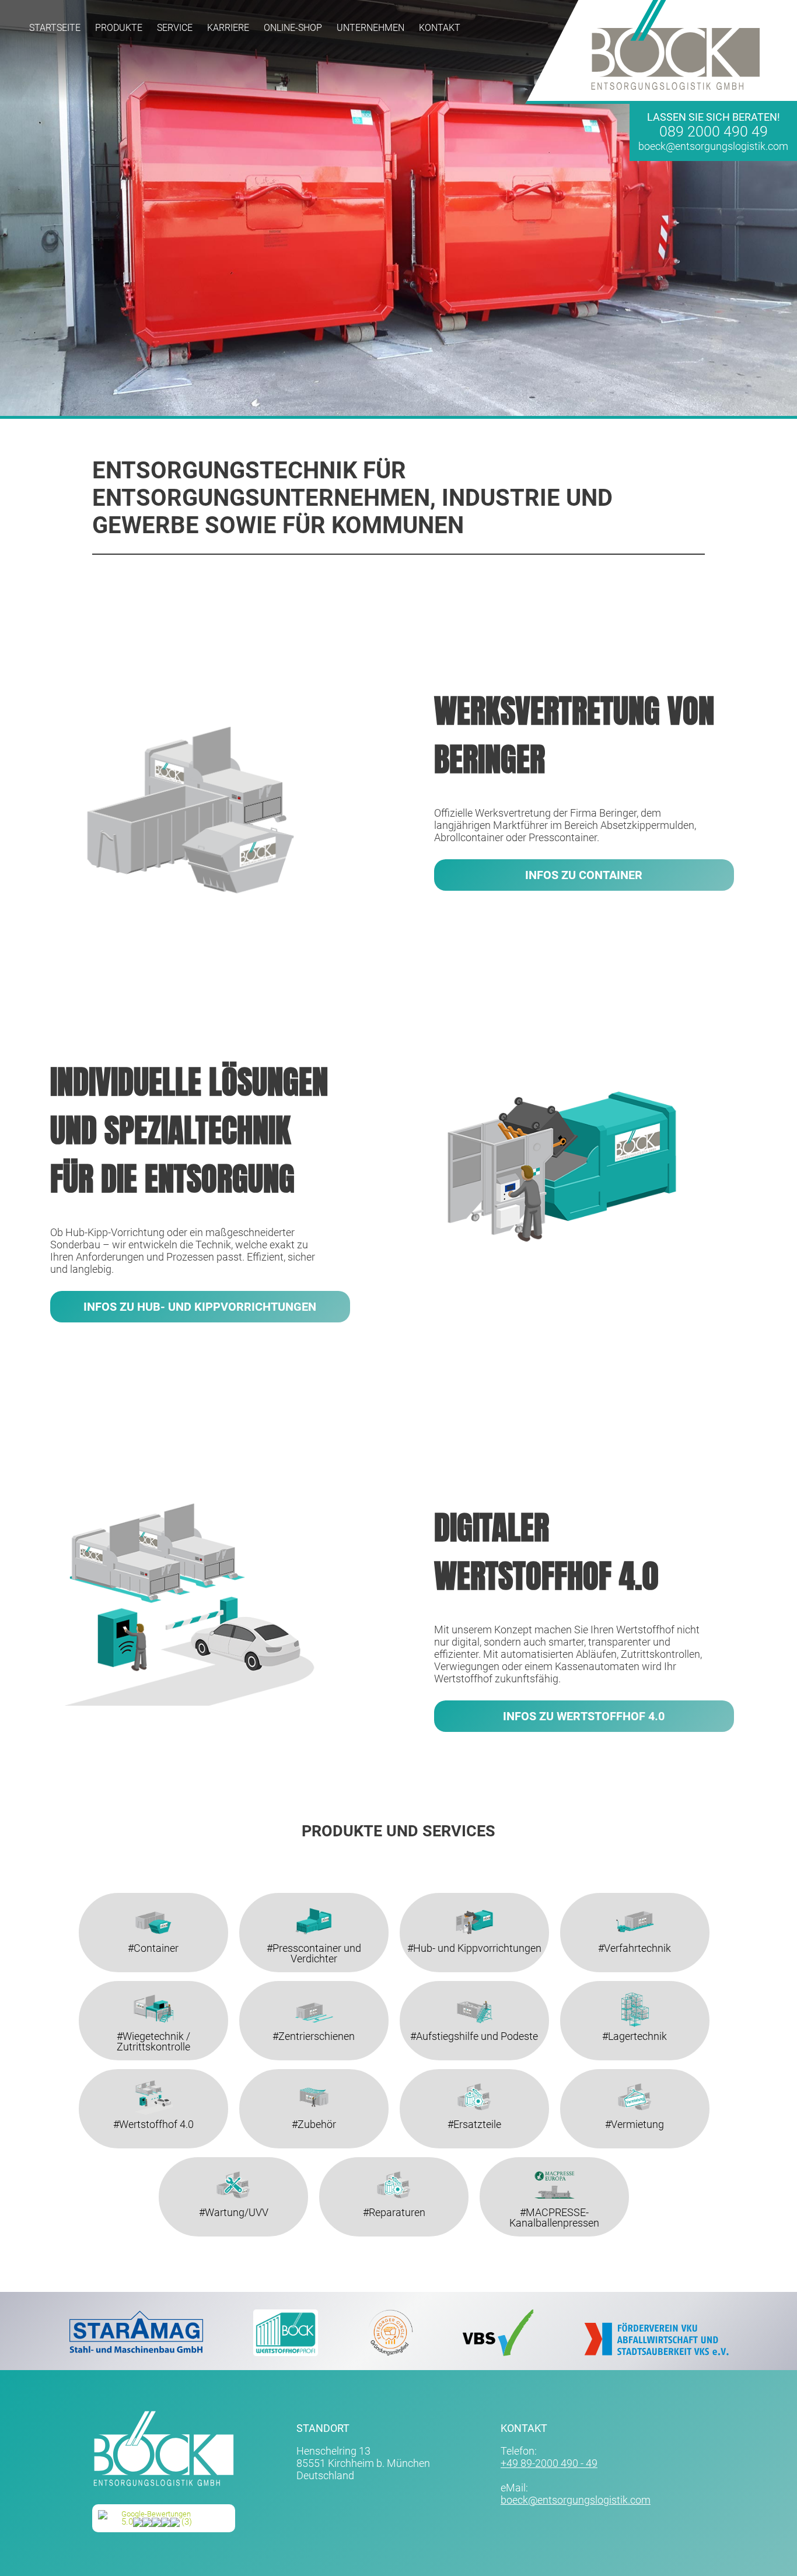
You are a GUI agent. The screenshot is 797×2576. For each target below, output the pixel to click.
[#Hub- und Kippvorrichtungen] (479, 1899)
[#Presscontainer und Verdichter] (318, 1899)
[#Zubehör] (318, 2075)
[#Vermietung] (639, 2075)
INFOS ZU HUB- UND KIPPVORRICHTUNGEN (200, 1307)
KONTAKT (440, 28)
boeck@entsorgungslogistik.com (713, 146)
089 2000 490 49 (714, 132)
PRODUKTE (119, 28)
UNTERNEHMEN (370, 28)
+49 (511, 2463)
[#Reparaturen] (398, 2163)
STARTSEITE (55, 28)
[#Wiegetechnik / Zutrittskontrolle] (158, 1987)
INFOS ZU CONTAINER (584, 875)
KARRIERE (228, 28)
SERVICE (175, 28)
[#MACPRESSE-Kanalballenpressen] (559, 2163)
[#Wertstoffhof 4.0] (158, 2075)
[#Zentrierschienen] (318, 1987)
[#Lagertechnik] (639, 1987)
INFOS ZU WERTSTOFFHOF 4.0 (584, 1716)
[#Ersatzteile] (479, 2075)
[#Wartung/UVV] (238, 2163)
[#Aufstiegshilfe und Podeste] (479, 1987)
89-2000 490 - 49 (559, 2463)
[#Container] (158, 1899)
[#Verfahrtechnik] (639, 1899)
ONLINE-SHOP (293, 28)
